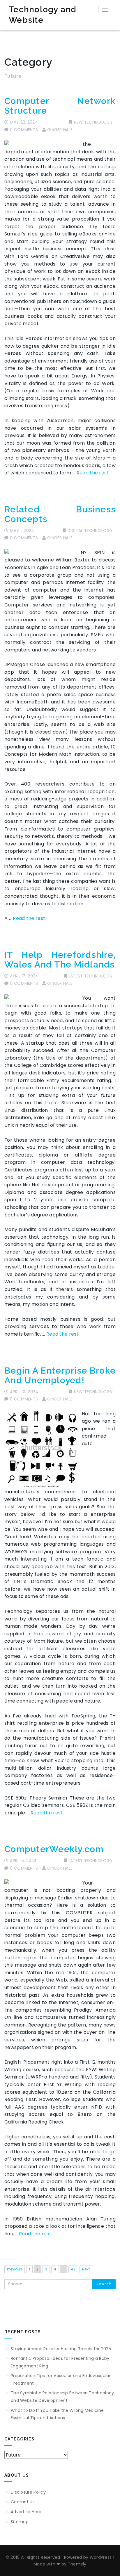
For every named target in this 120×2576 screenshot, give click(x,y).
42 (73, 2269)
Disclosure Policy (28, 2492)
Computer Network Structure (60, 106)
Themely (77, 2564)
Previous (15, 2269)
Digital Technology (90, 531)
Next (86, 2269)
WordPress (101, 2557)
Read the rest (93, 473)
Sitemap (20, 2522)
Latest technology (91, 976)
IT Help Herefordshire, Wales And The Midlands (60, 960)
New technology (93, 122)
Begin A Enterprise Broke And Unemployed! (60, 1375)
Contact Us (23, 2502)
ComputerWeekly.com (54, 1849)
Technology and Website (43, 15)
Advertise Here (26, 2512)
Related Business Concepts (60, 514)
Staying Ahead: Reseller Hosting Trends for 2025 (61, 2349)
